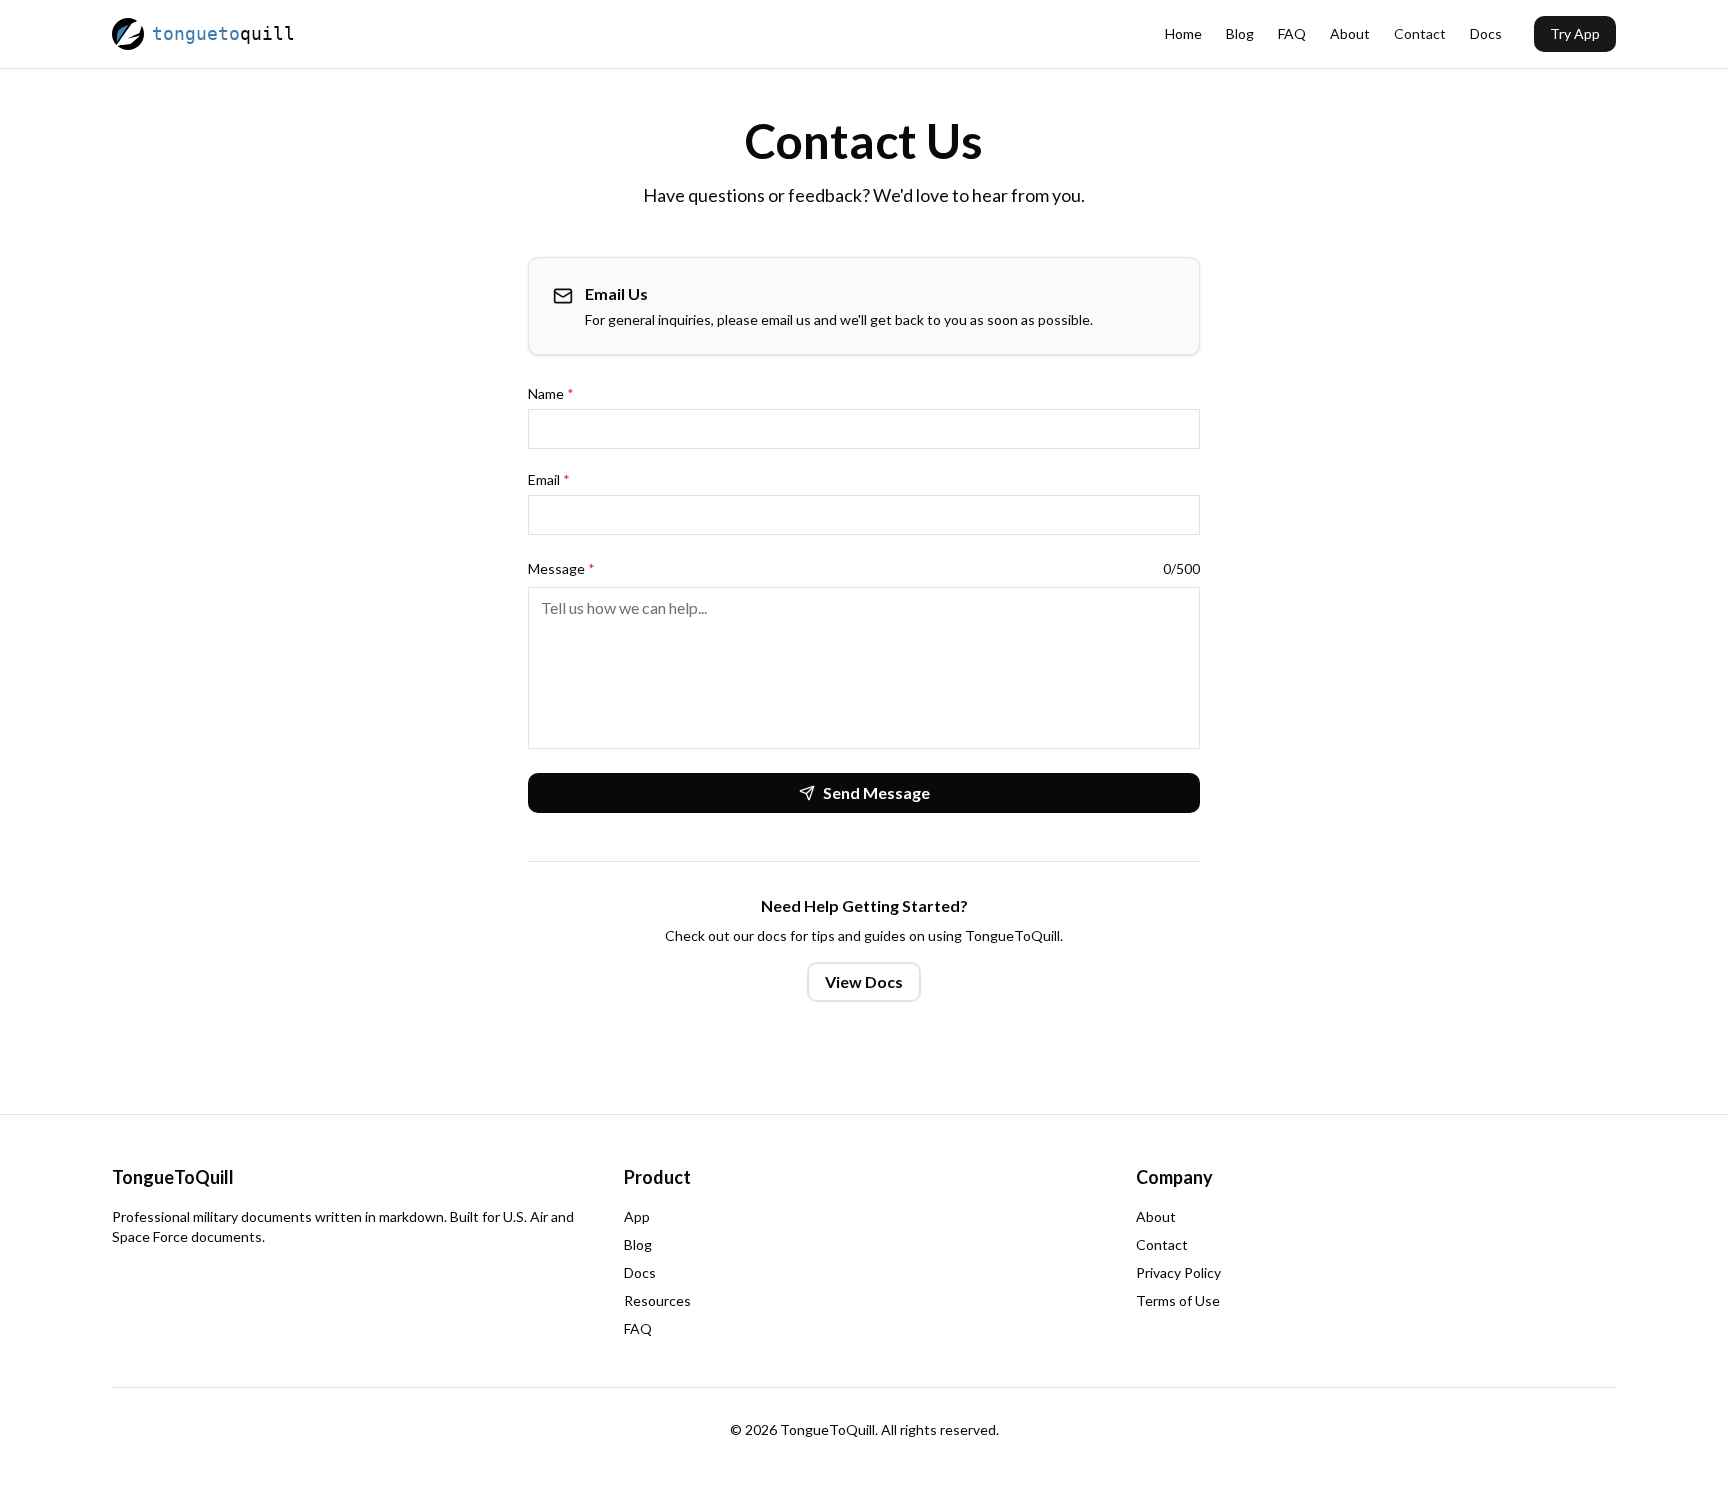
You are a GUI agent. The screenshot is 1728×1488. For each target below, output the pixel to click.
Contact (1420, 33)
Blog (1240, 33)
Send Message (876, 792)
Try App (1575, 33)
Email (549, 480)
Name (551, 394)
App (637, 1216)
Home (1183, 33)
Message (561, 569)
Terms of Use (1178, 1300)
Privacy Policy (1178, 1272)
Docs (1486, 33)
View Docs (864, 981)
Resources (657, 1300)
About (1350, 33)
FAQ (1292, 33)
